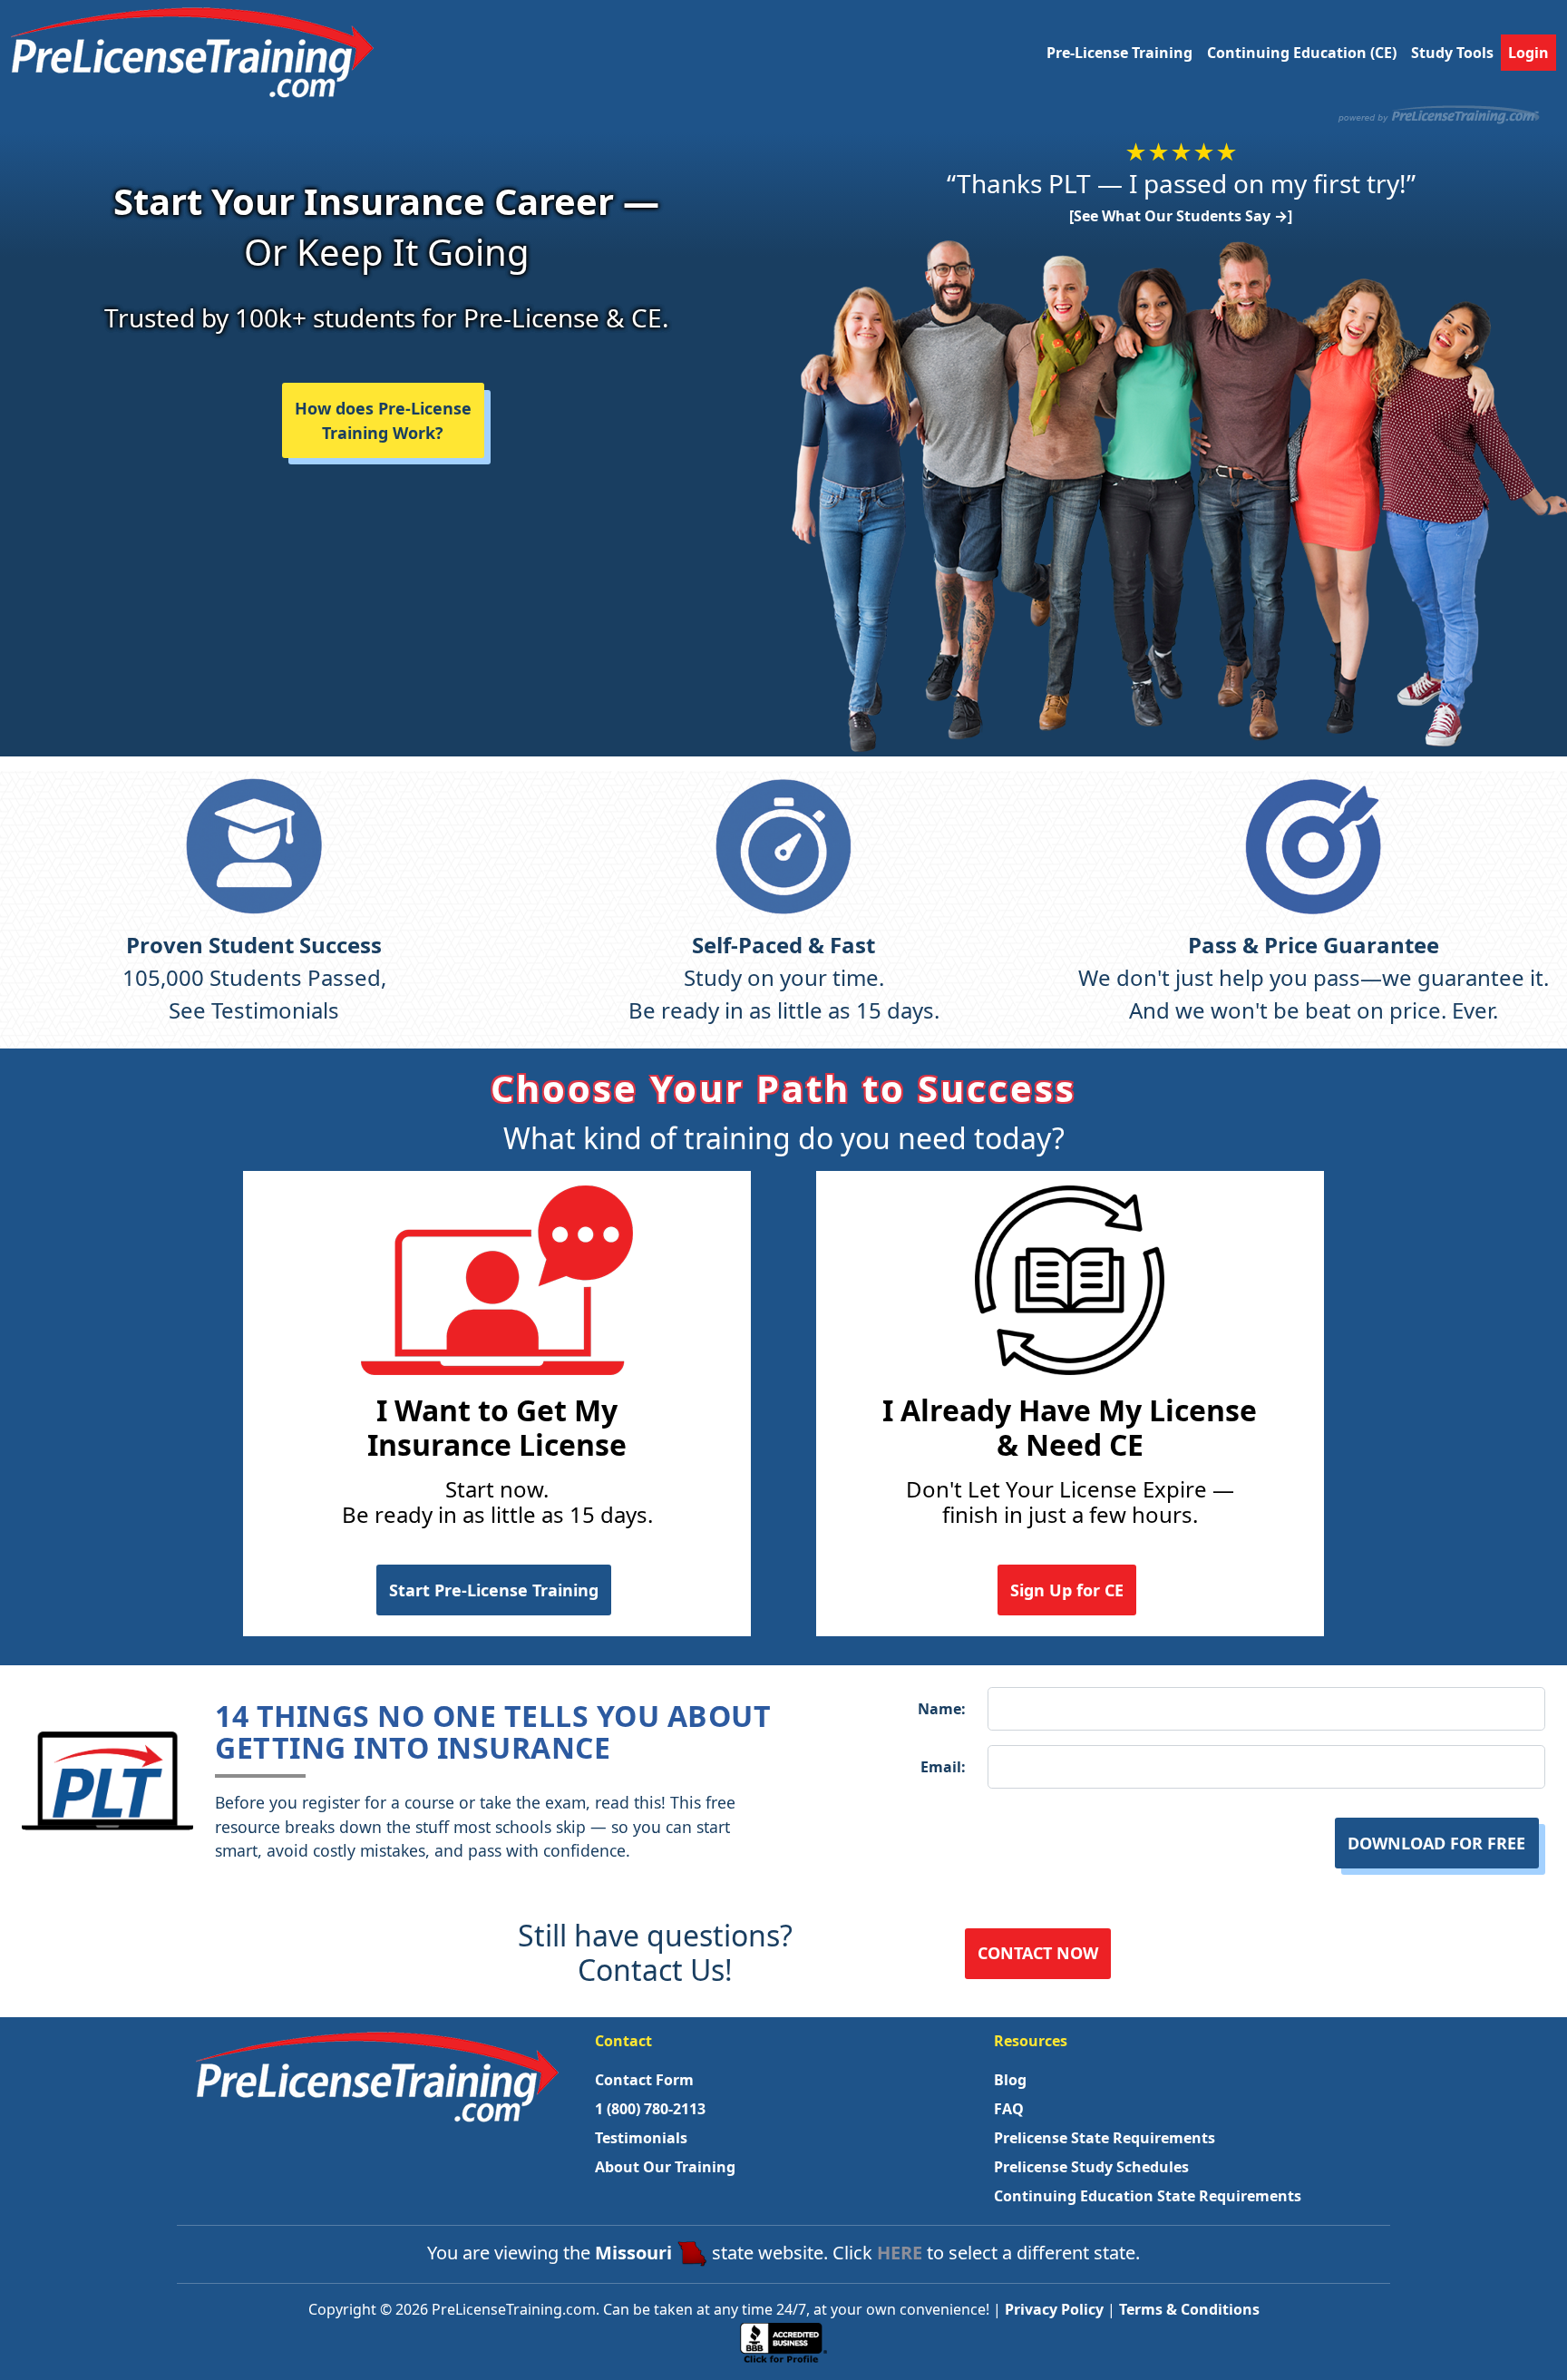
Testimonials (641, 2138)
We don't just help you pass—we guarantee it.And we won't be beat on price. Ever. (1314, 977)
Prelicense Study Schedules (1091, 2167)
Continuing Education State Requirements (1148, 2196)
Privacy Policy (1054, 2309)
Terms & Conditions (1189, 2309)
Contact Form (644, 2080)
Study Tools (1452, 53)
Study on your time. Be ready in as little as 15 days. (784, 977)
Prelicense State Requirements (1105, 2138)
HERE (900, 2253)
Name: (942, 1709)
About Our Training (665, 2167)
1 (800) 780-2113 (650, 2109)
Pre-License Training (1119, 53)
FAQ (1009, 2109)
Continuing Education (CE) (1302, 53)
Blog (1010, 2080)
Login (1528, 53)
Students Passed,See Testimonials (254, 977)
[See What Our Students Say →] (1181, 216)
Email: (943, 1767)
